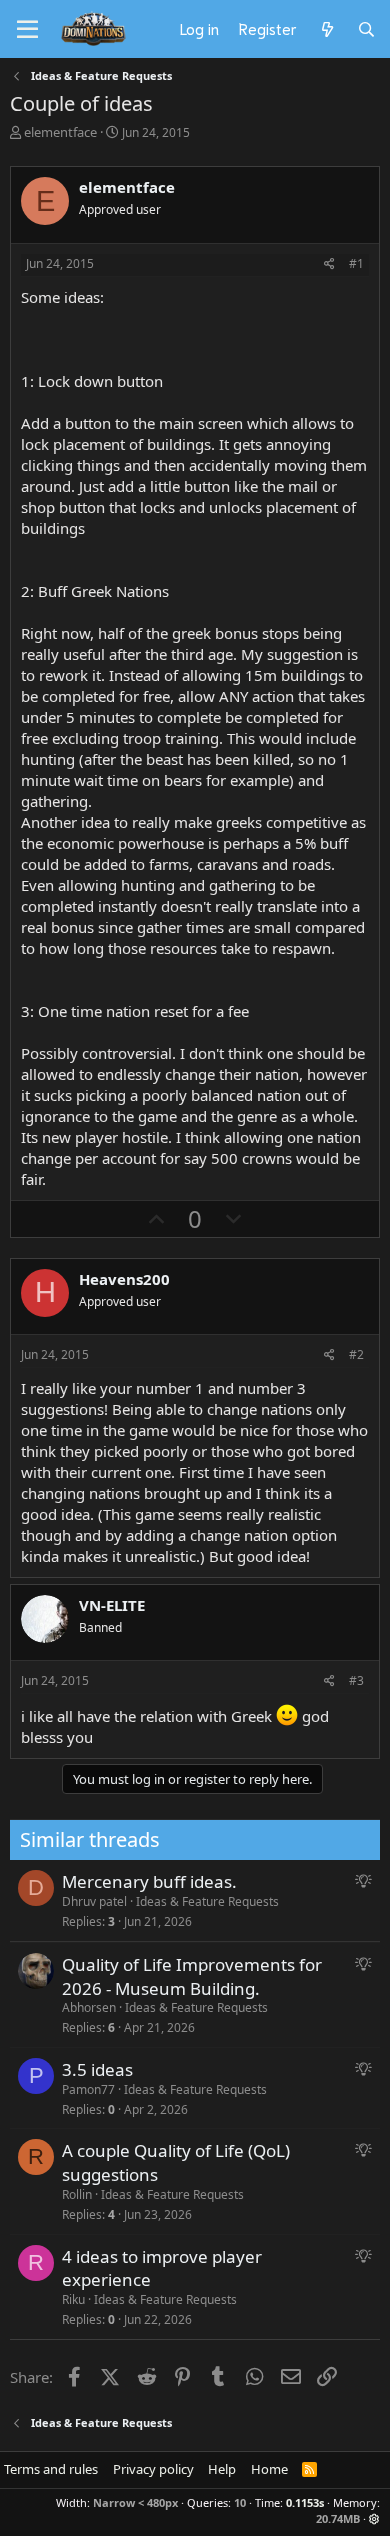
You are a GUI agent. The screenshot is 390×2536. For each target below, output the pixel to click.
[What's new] (326, 29)
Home (269, 2469)
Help (222, 2469)
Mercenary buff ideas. (149, 1881)
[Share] (329, 264)
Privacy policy (153, 2469)
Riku (73, 2299)
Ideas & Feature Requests (207, 1901)
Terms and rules (51, 2469)
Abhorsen (89, 2007)
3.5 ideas (97, 2069)
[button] (374, 2518)
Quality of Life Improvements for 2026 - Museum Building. (192, 1976)
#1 (356, 263)
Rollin (77, 2194)
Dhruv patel (94, 1901)
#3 (356, 1680)
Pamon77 (88, 2089)
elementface (60, 132)
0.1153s (305, 2502)
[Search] (366, 29)
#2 (356, 1354)
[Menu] (27, 30)
